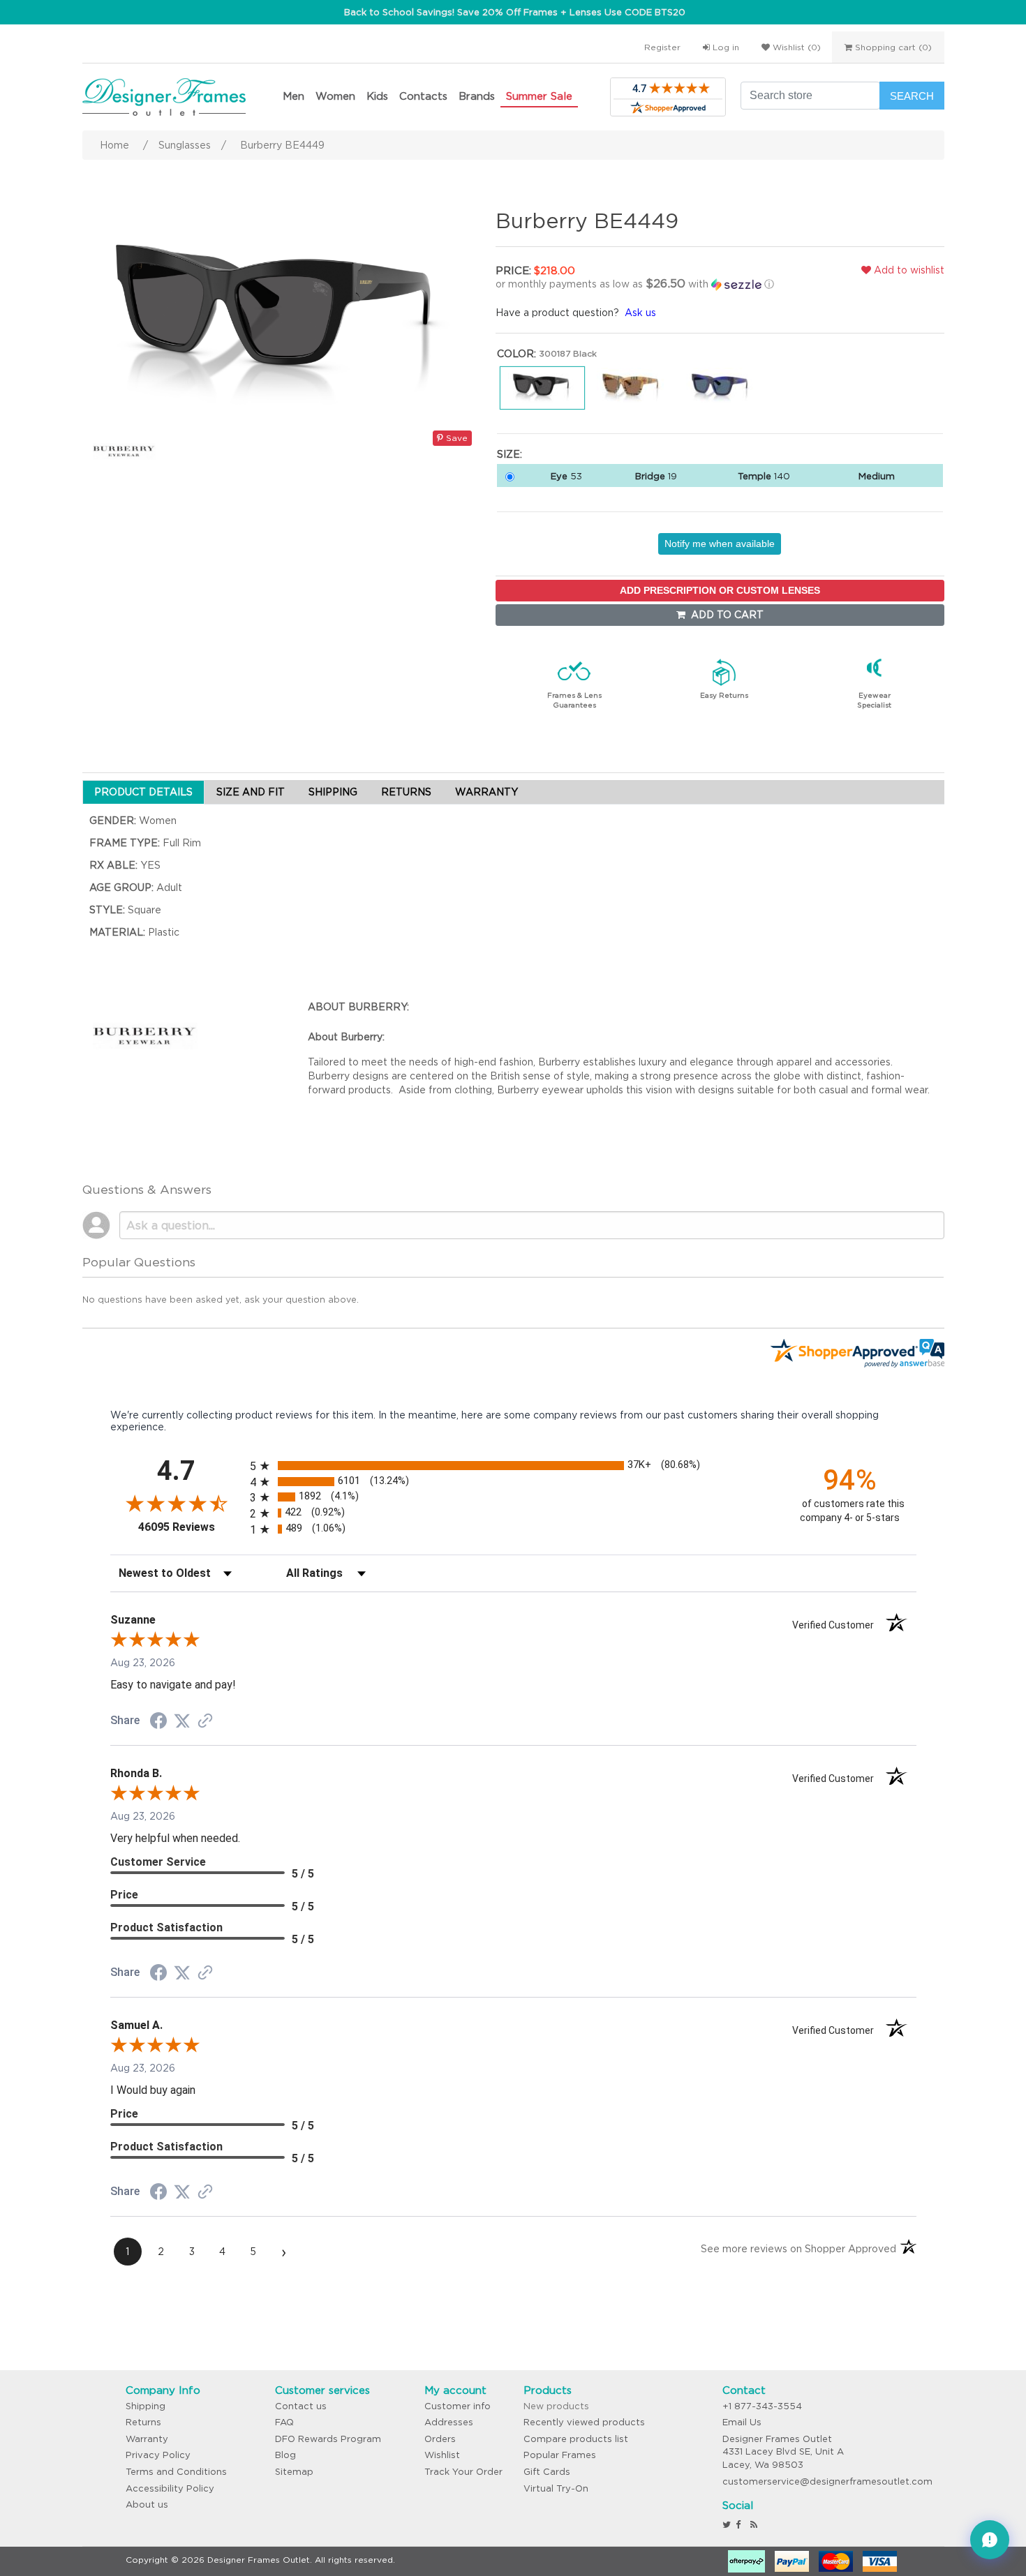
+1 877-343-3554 (762, 2406)
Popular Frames (560, 2455)
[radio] (513, 1466)
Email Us (742, 2422)
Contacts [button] (423, 96)
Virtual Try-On (556, 2488)
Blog (285, 2455)
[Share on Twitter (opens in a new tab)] (182, 1721)
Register (662, 47)
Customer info (458, 2406)
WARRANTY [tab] (486, 792)
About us (147, 2504)
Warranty (147, 2439)
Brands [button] (477, 96)
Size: (510, 454)
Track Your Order (463, 2472)
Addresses (449, 2422)
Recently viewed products (584, 2422)
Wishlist (442, 2455)
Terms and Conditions (176, 2472)
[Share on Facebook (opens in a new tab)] (158, 1723)
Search (912, 96)
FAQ (284, 2422)
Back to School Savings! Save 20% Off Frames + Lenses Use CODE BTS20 (515, 12)
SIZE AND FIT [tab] (251, 792)
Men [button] (293, 96)
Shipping (146, 2406)
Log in (724, 47)
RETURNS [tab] (406, 792)
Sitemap (294, 2472)
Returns (143, 2422)
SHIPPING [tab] (333, 792)
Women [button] (335, 96)
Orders (440, 2439)
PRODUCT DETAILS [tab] (143, 792)
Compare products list (576, 2439)
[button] (641, 284)
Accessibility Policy (170, 2488)
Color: (516, 354)
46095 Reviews (191, 1527)
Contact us (301, 2406)
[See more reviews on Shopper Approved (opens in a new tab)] (205, 1722)
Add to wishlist (908, 270)
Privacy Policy (158, 2455)
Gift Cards (547, 2472)
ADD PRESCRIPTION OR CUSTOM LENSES (720, 590)
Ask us (640, 313)
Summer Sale (539, 96)
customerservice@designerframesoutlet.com (827, 2481)
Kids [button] (377, 96)
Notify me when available (720, 544)
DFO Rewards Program (328, 2439)
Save (455, 438)
